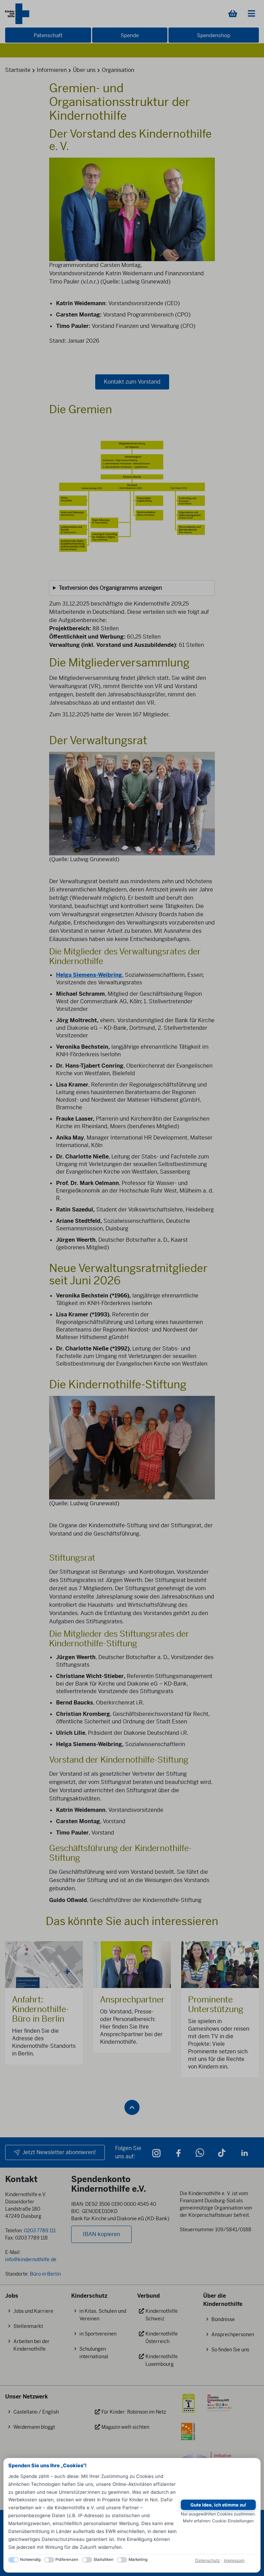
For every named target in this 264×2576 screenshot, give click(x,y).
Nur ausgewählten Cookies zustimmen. (218, 2514)
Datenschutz (208, 2560)
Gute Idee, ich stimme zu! (218, 2505)
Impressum (234, 2560)
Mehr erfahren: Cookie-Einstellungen (218, 2521)
